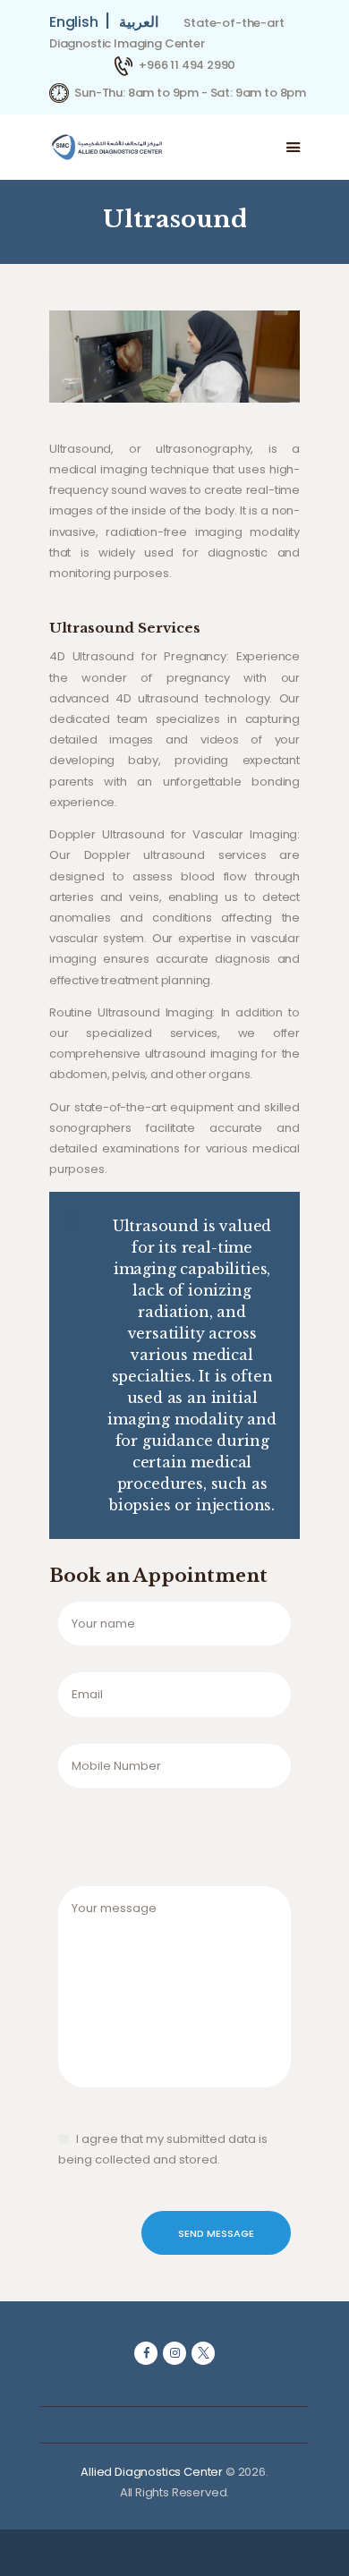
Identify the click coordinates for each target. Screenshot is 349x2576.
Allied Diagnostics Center (152, 2472)
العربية (139, 22)
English (77, 22)
